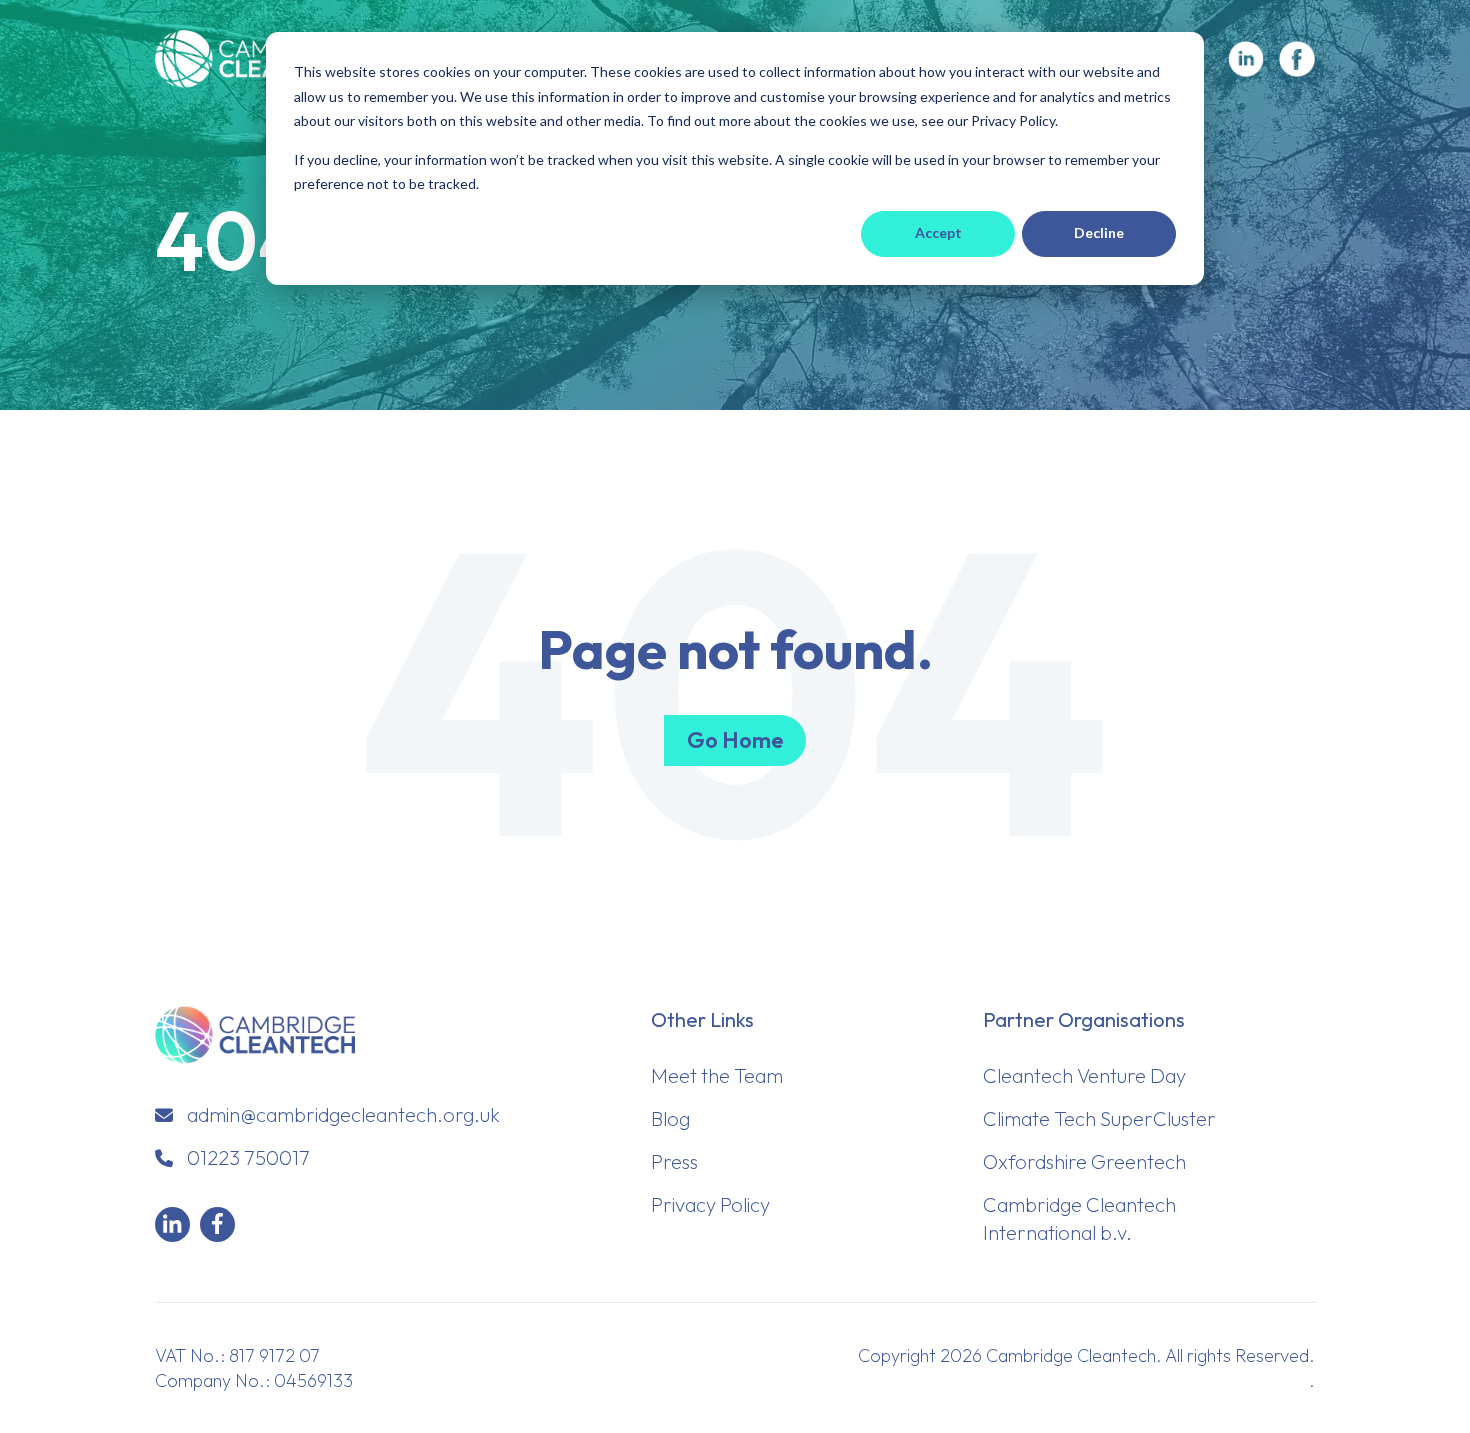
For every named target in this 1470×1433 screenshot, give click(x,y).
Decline (1099, 232)
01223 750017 (248, 1157)
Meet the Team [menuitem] (717, 1075)
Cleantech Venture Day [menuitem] (1084, 1075)
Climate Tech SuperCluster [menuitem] (1099, 1118)
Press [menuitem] (674, 1161)
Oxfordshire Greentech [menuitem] (1084, 1161)
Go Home (735, 740)
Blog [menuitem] (670, 1118)
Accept (938, 232)
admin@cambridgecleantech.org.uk (343, 1114)
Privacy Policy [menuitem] (710, 1204)
